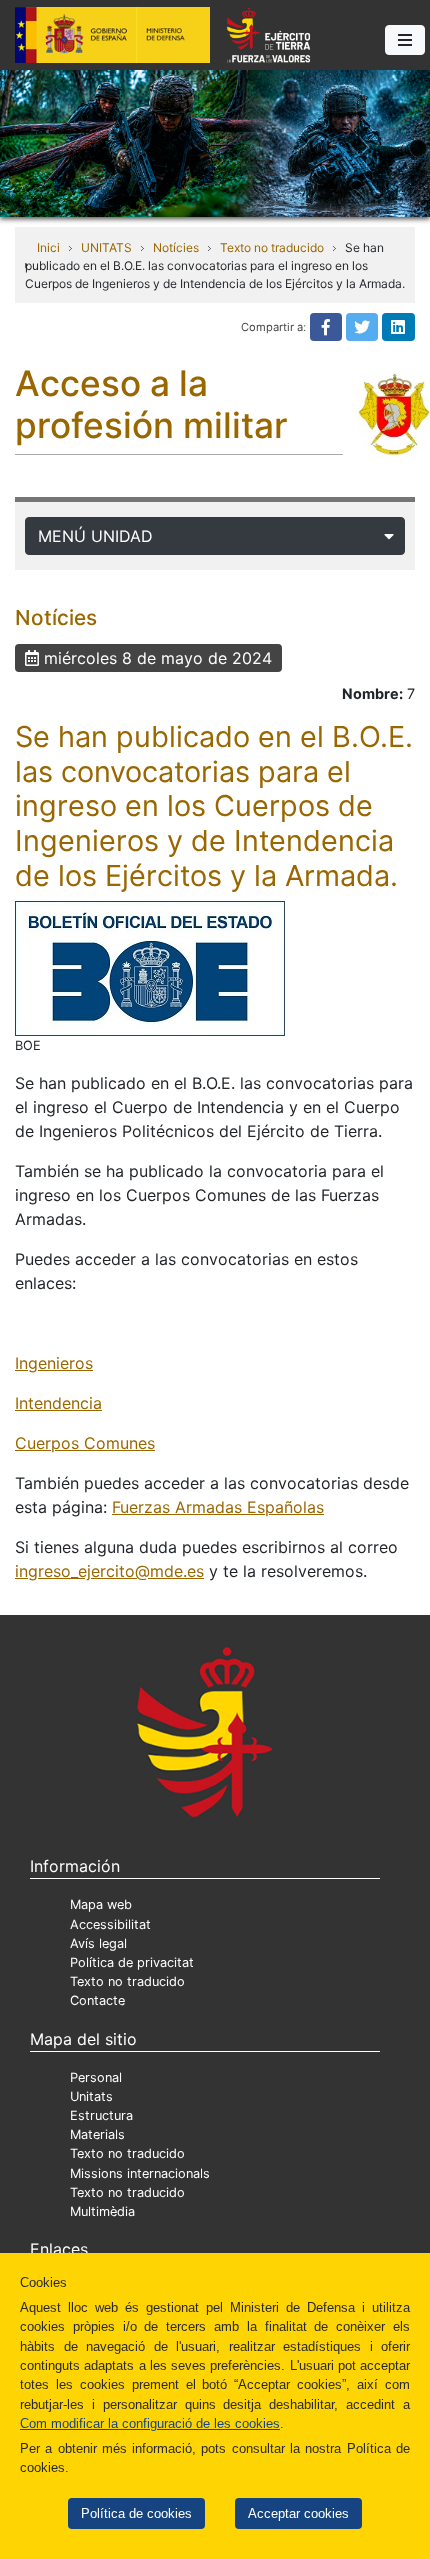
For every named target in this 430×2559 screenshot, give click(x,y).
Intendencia (58, 1403)
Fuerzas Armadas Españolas (218, 1507)
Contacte (97, 2000)
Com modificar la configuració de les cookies (150, 2423)
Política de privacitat (132, 1962)
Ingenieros (54, 1363)
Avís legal (98, 1943)
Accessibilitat (110, 1924)
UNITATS (106, 247)
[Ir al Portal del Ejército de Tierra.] (215, 142)
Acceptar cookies (298, 2513)
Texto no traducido (272, 247)
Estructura (101, 2115)
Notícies (176, 247)
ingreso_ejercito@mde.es (109, 1571)
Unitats (91, 2096)
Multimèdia (102, 2211)
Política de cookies (136, 2513)
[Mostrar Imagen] (150, 968)
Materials (97, 2134)
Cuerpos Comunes (85, 1443)
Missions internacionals (140, 2173)
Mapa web (101, 1904)
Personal (96, 2077)
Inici (48, 247)
